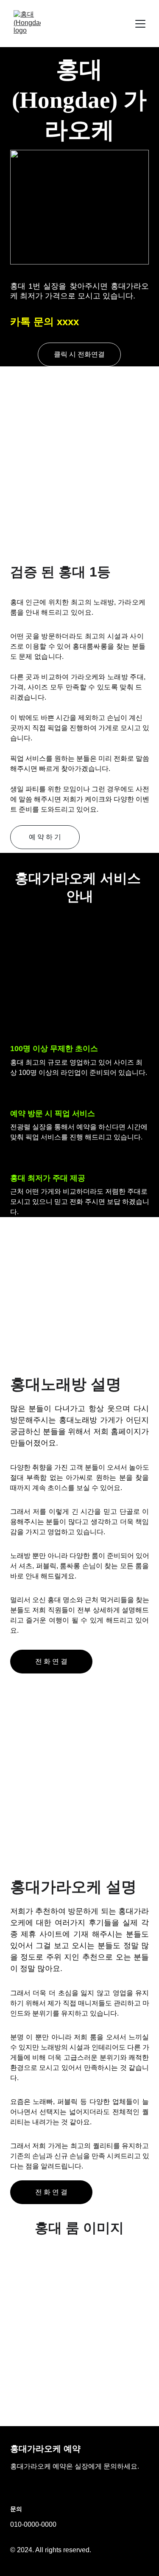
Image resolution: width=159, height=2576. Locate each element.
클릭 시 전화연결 (79, 354)
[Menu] (140, 24)
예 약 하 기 (45, 837)
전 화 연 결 (51, 1661)
